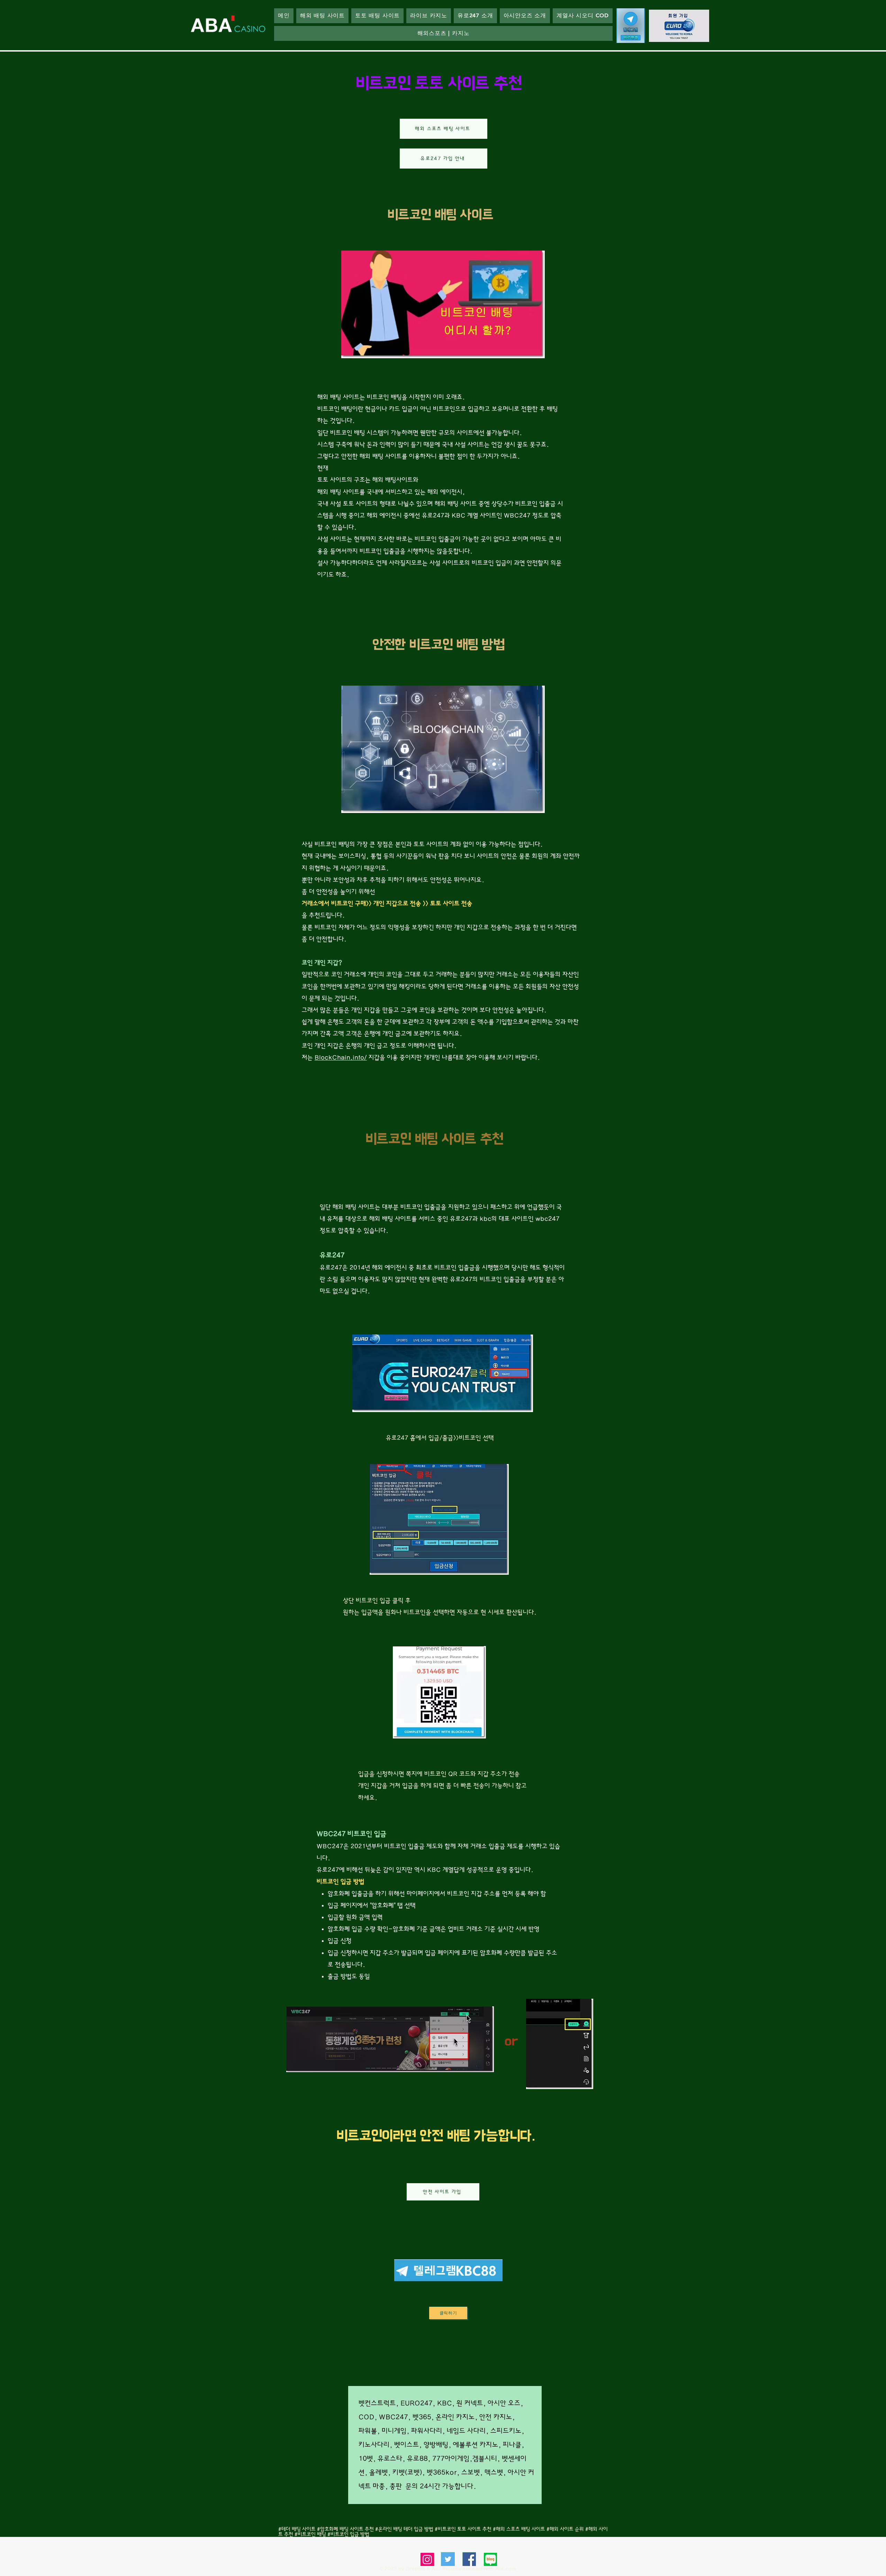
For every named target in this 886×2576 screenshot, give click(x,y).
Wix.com (505, 2569)
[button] (475, 16)
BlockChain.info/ (341, 1058)
